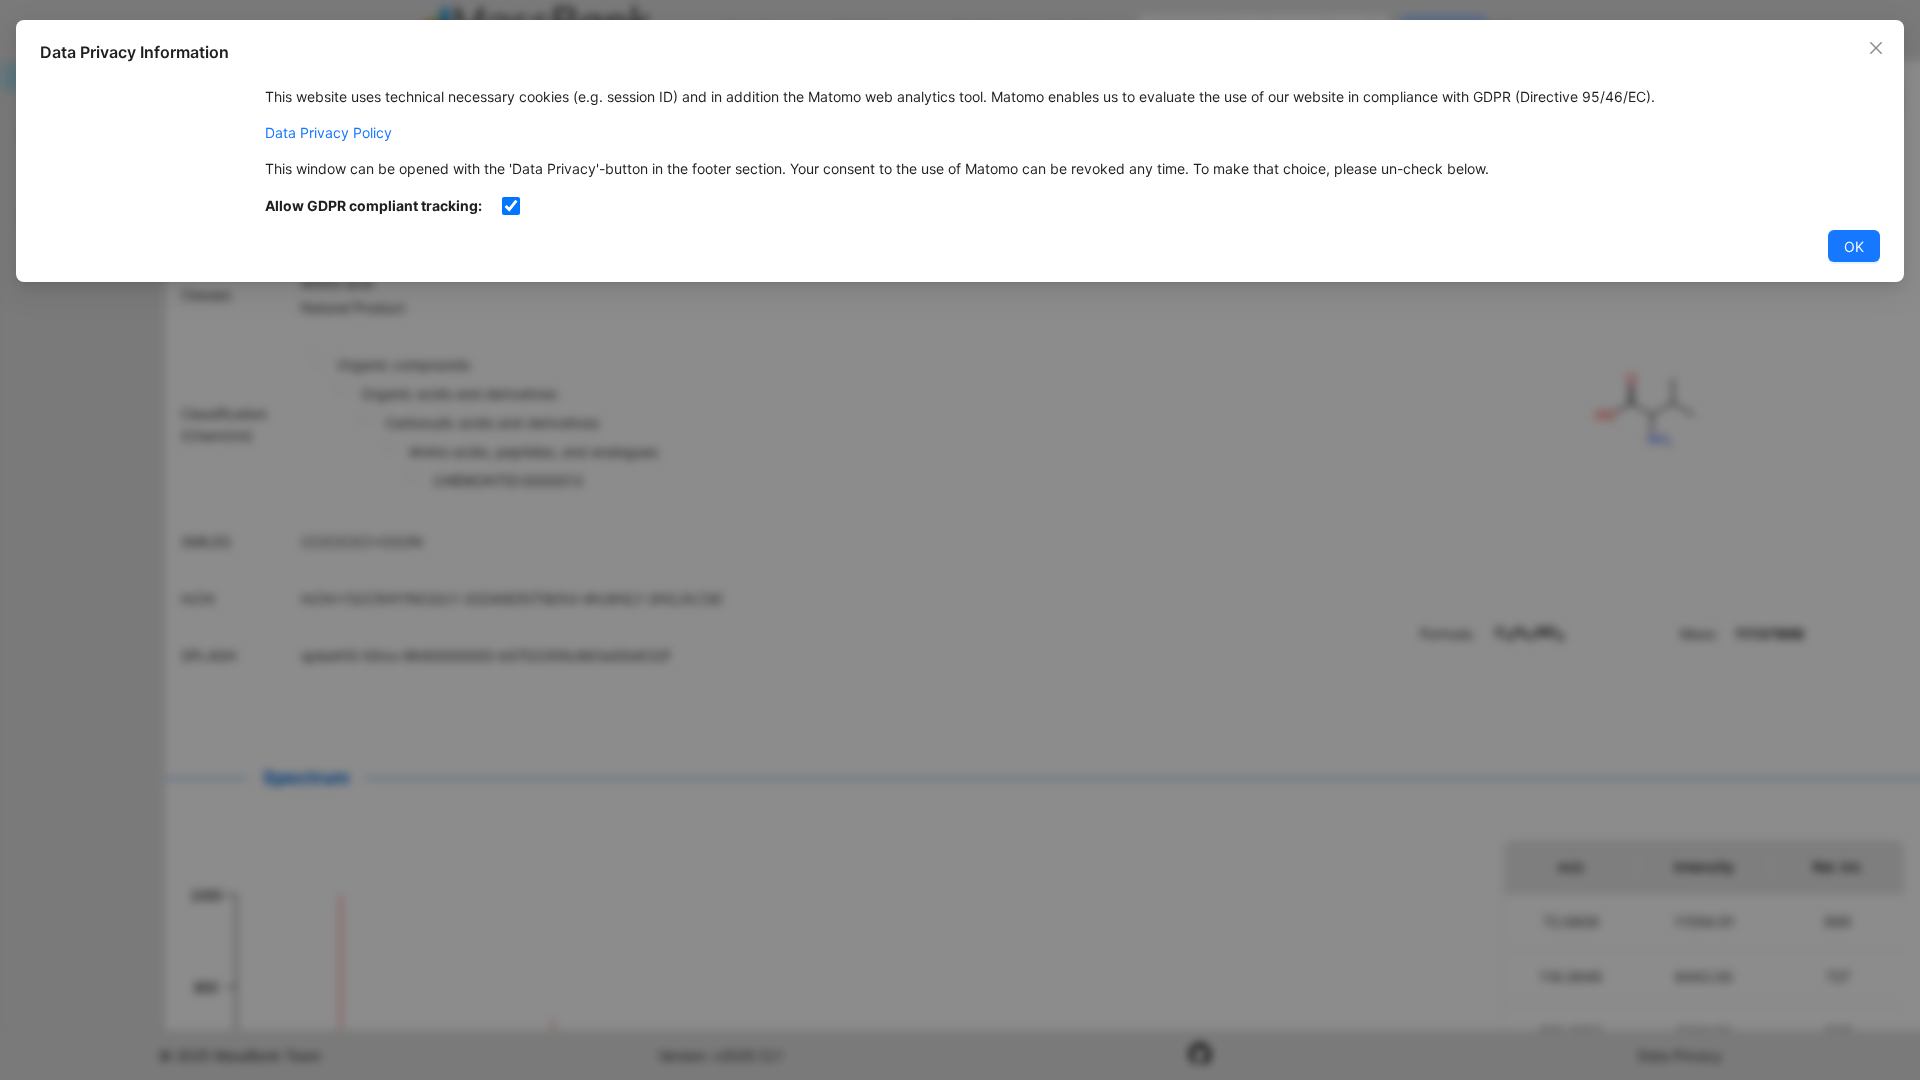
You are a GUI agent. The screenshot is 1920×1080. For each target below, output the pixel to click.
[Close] (1876, 48)
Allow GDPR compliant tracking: (373, 205)
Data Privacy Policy (328, 132)
